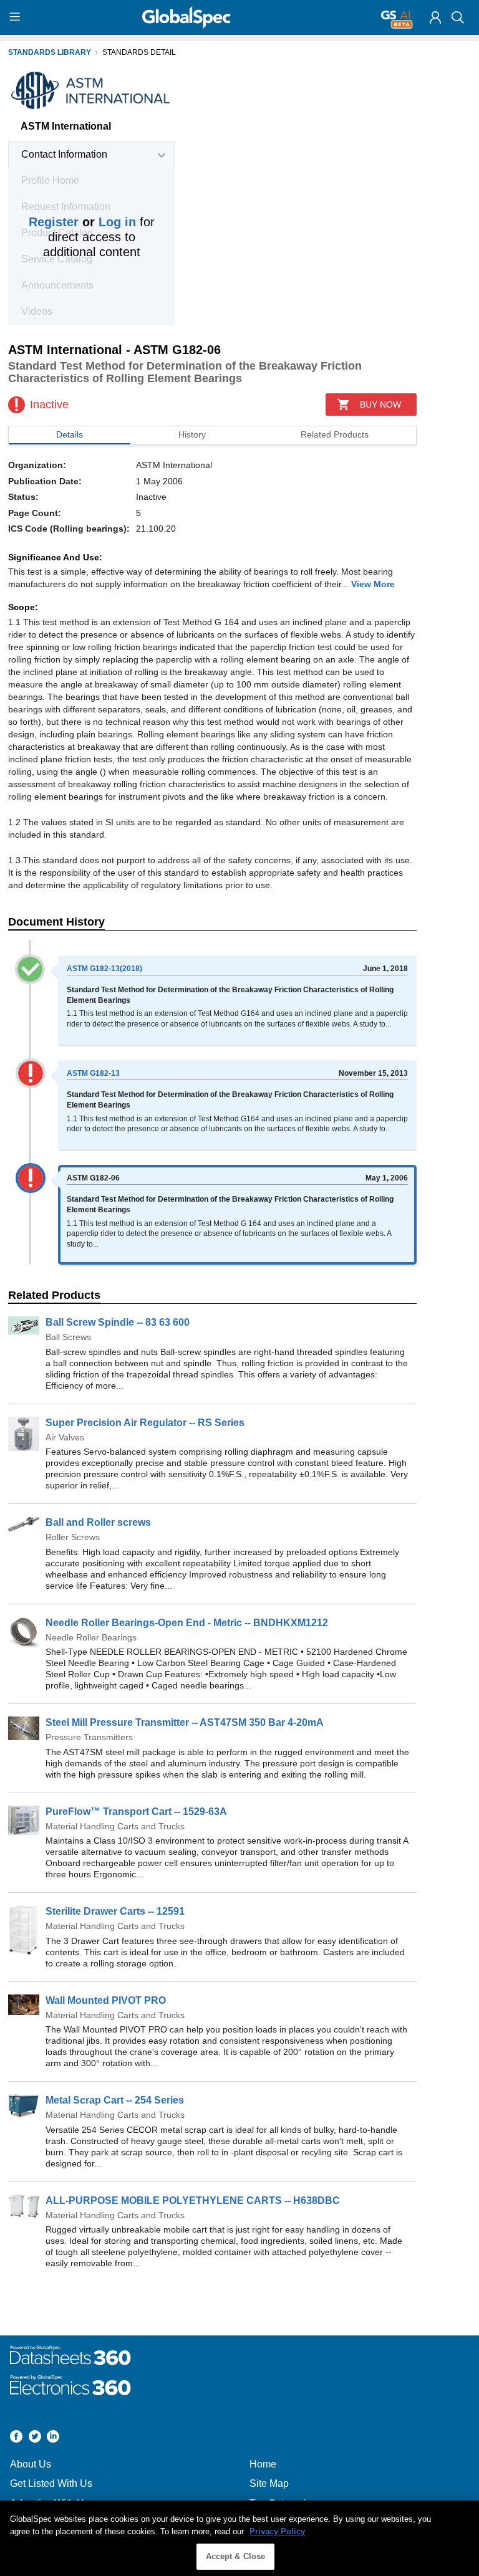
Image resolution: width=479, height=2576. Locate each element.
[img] (435, 17)
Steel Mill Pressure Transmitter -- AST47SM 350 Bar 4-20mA (185, 1722)
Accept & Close (236, 2556)
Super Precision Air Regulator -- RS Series (145, 1423)
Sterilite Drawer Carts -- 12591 (115, 1911)
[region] (239, 2538)
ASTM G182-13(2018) (104, 969)
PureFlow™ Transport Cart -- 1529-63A (136, 1812)
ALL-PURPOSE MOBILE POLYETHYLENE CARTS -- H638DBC (193, 2200)
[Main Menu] (17, 17)
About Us (31, 2464)
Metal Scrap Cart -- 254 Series (115, 2100)
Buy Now (380, 405)
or (82, 222)
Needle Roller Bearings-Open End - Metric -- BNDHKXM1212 (187, 1623)
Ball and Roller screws (98, 1522)
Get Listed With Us (51, 2483)
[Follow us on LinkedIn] (53, 2438)
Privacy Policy (277, 2531)
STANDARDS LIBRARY (50, 52)
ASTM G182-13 (93, 1073)
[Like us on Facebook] (16, 2438)
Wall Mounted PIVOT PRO (106, 2000)
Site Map (269, 2483)
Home (263, 2464)
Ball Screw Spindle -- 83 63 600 (118, 1322)
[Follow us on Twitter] (35, 2438)
